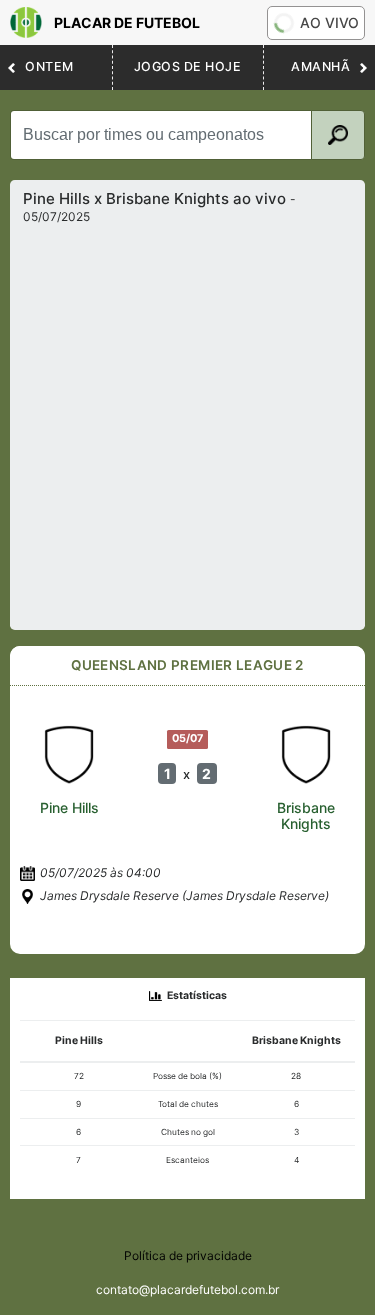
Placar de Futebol (127, 22)
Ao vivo (329, 22)
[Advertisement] (187, 421)
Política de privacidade (188, 1255)
